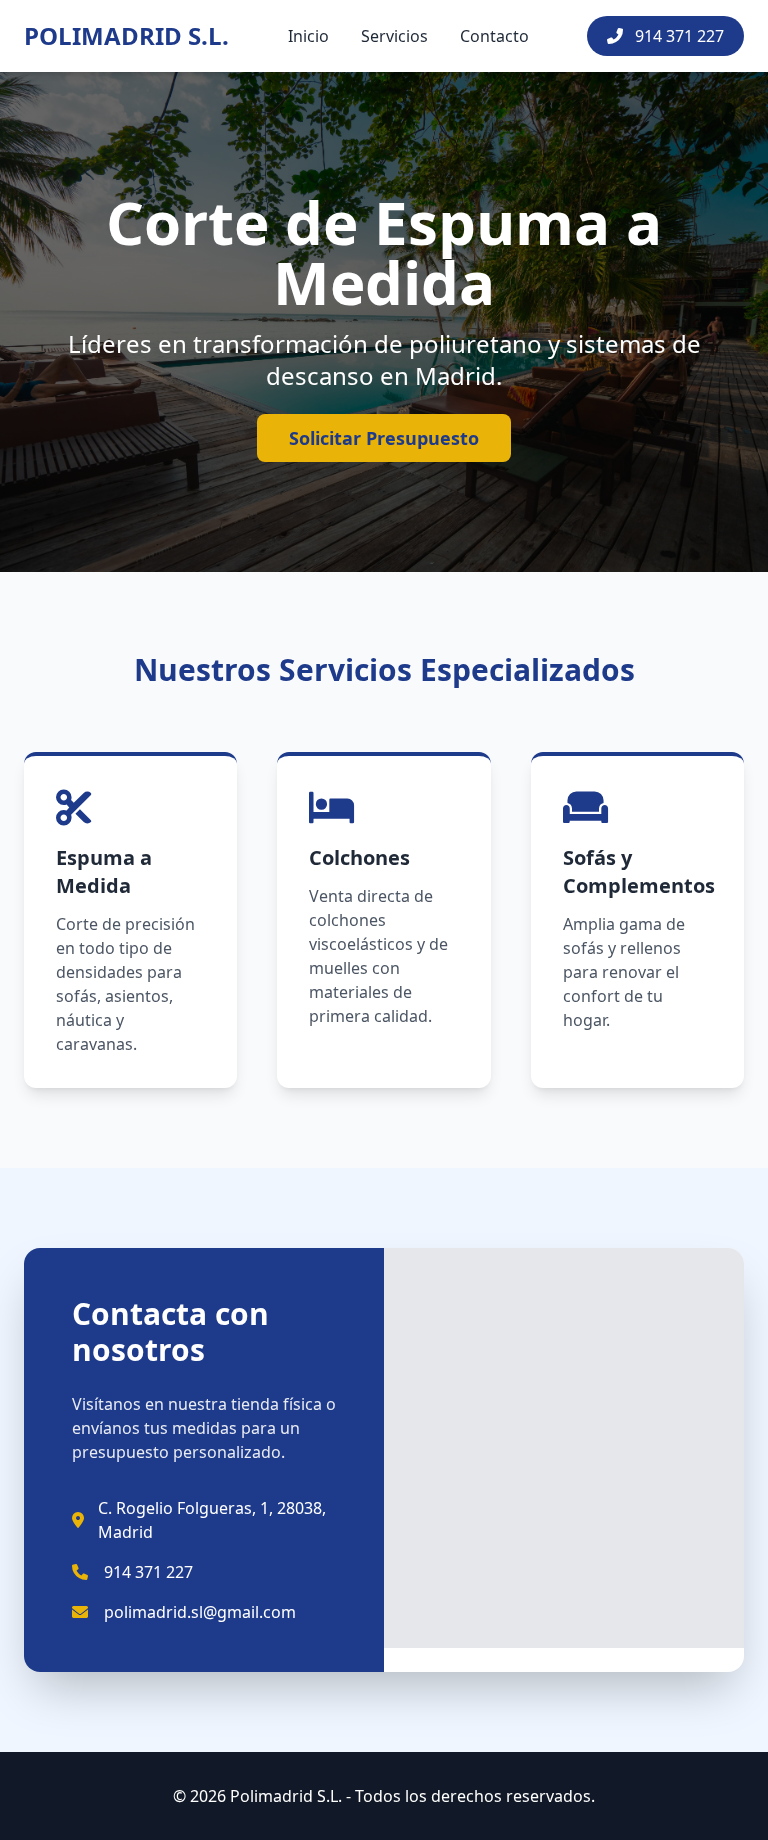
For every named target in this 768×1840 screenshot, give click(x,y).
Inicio (308, 36)
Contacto (494, 36)
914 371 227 (677, 36)
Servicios (394, 36)
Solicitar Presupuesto (384, 438)
